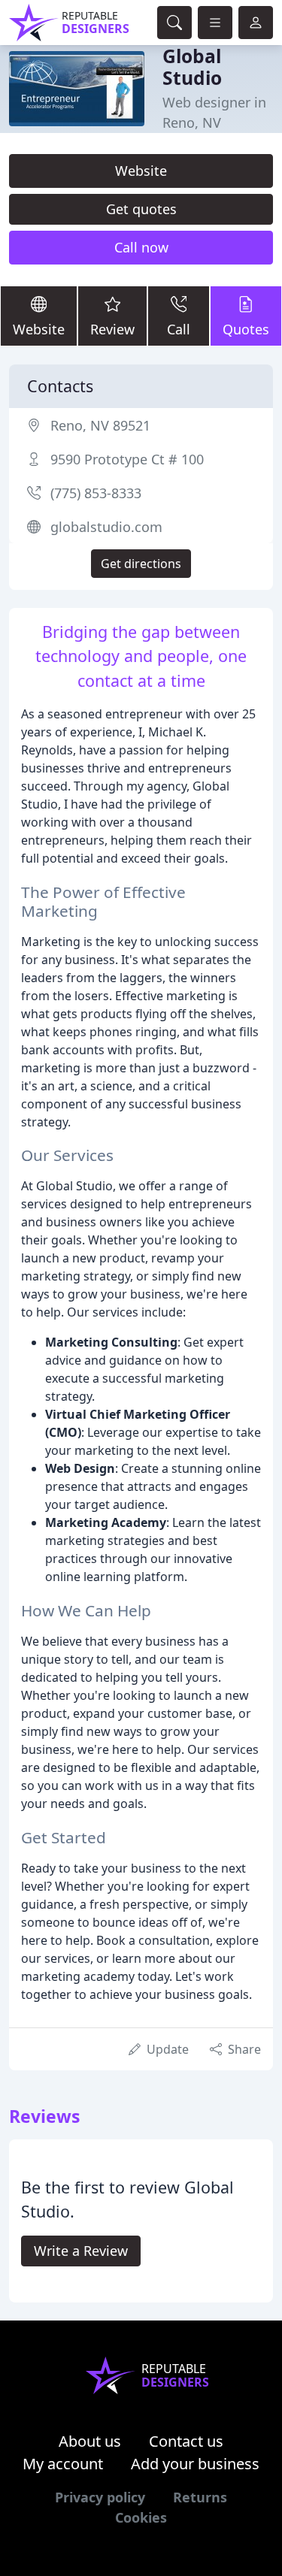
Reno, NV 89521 (100, 425)
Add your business (195, 2464)
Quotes (246, 329)
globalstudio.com (106, 527)
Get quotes (141, 209)
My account (63, 2464)
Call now (141, 247)
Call (179, 329)
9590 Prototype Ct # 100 (127, 459)
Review (112, 329)
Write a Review (81, 2251)
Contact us (186, 2441)
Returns (200, 2497)
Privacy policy (100, 2497)
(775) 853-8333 (96, 493)
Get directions (141, 564)
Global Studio (192, 67)
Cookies (141, 2517)
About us (90, 2441)
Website (141, 171)
